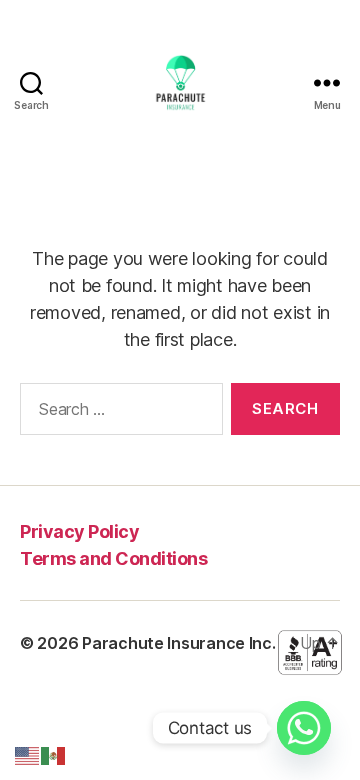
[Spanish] (54, 754)
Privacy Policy (79, 531)
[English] (28, 754)
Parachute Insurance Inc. (179, 643)
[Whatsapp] (304, 728)
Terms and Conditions (113, 558)
